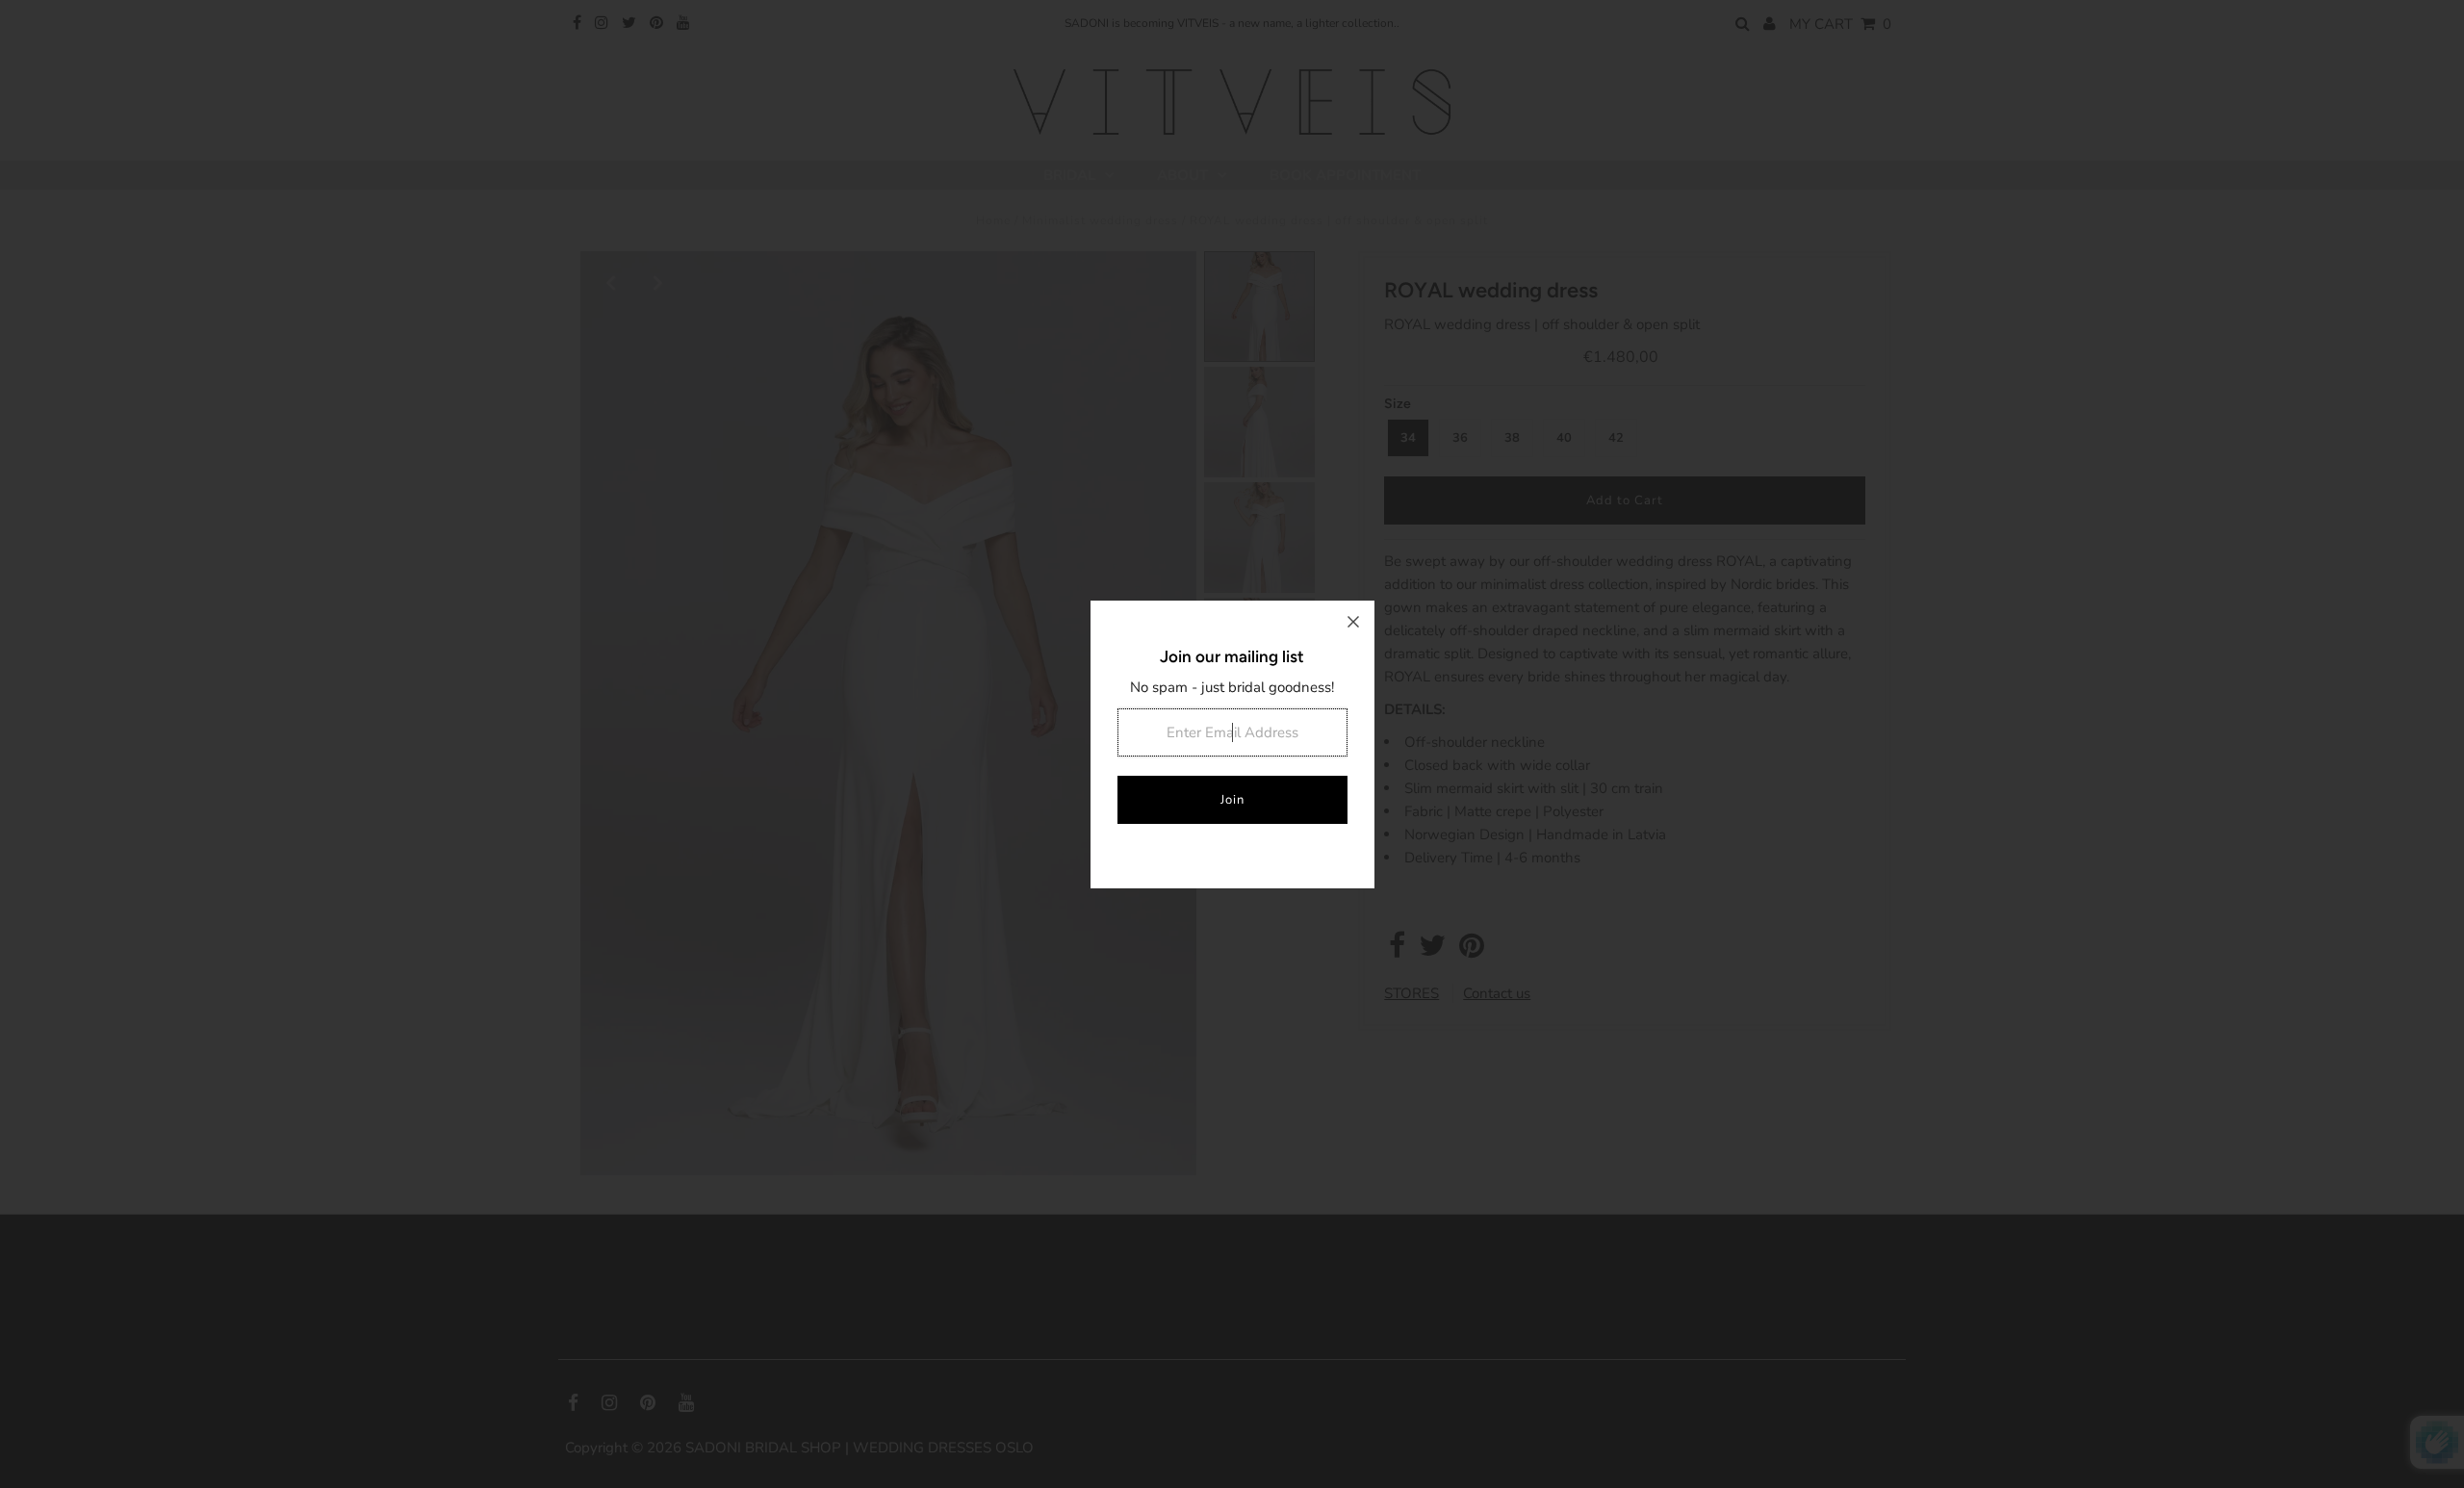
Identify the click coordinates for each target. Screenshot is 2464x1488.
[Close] (1353, 622)
